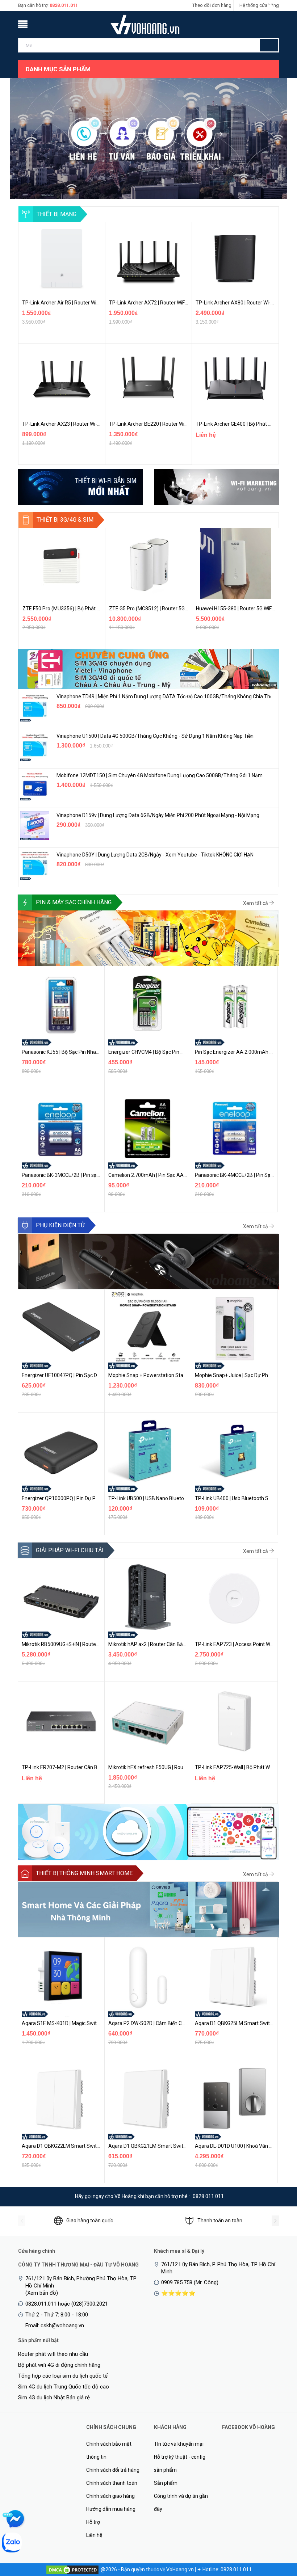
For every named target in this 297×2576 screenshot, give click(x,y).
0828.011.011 (64, 5)
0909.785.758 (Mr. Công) (190, 2282)
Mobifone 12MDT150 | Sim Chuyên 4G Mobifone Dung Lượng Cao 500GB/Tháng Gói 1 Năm (160, 775)
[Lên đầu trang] (277, 2533)
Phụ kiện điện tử (60, 1225)
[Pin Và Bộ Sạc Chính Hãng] (148, 938)
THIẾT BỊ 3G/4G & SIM (65, 520)
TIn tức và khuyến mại (179, 2444)
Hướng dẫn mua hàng (111, 2509)
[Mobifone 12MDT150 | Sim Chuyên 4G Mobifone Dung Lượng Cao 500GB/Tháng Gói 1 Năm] (35, 786)
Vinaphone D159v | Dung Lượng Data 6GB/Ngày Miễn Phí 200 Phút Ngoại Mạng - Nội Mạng (158, 815)
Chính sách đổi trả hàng (113, 2470)
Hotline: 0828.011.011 (227, 2569)
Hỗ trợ (93, 2522)
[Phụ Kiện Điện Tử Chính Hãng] (148, 1261)
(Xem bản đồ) (42, 2293)
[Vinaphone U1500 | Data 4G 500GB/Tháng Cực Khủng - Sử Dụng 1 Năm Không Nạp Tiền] (35, 746)
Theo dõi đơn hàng (212, 5)
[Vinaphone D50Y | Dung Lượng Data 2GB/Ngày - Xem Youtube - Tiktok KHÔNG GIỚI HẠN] (35, 865)
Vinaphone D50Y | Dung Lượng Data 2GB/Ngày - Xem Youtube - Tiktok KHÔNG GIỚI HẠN (155, 855)
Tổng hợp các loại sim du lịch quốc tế (63, 2376)
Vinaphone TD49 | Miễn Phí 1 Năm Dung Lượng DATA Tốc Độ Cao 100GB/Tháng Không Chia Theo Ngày (164, 696)
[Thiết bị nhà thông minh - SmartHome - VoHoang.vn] (148, 1909)
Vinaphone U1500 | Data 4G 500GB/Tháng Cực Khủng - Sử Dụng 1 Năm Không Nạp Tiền (155, 736)
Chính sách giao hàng (110, 2496)
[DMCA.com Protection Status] (72, 2569)
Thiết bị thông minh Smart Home (84, 1873)
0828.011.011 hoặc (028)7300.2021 (67, 2304)
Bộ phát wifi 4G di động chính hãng (59, 2365)
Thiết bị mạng (57, 214)
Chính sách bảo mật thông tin (109, 2450)
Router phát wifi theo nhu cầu (53, 2354)
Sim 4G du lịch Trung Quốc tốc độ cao (64, 2387)
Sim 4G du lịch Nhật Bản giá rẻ (54, 2398)
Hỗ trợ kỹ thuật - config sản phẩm (180, 2463)
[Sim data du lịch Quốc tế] (148, 669)
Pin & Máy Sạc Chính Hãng (74, 902)
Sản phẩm (166, 2483)
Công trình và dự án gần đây (181, 2503)
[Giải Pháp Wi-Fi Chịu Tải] (148, 1832)
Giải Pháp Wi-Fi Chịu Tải (70, 1550)
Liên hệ (94, 2535)
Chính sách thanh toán (112, 2483)
